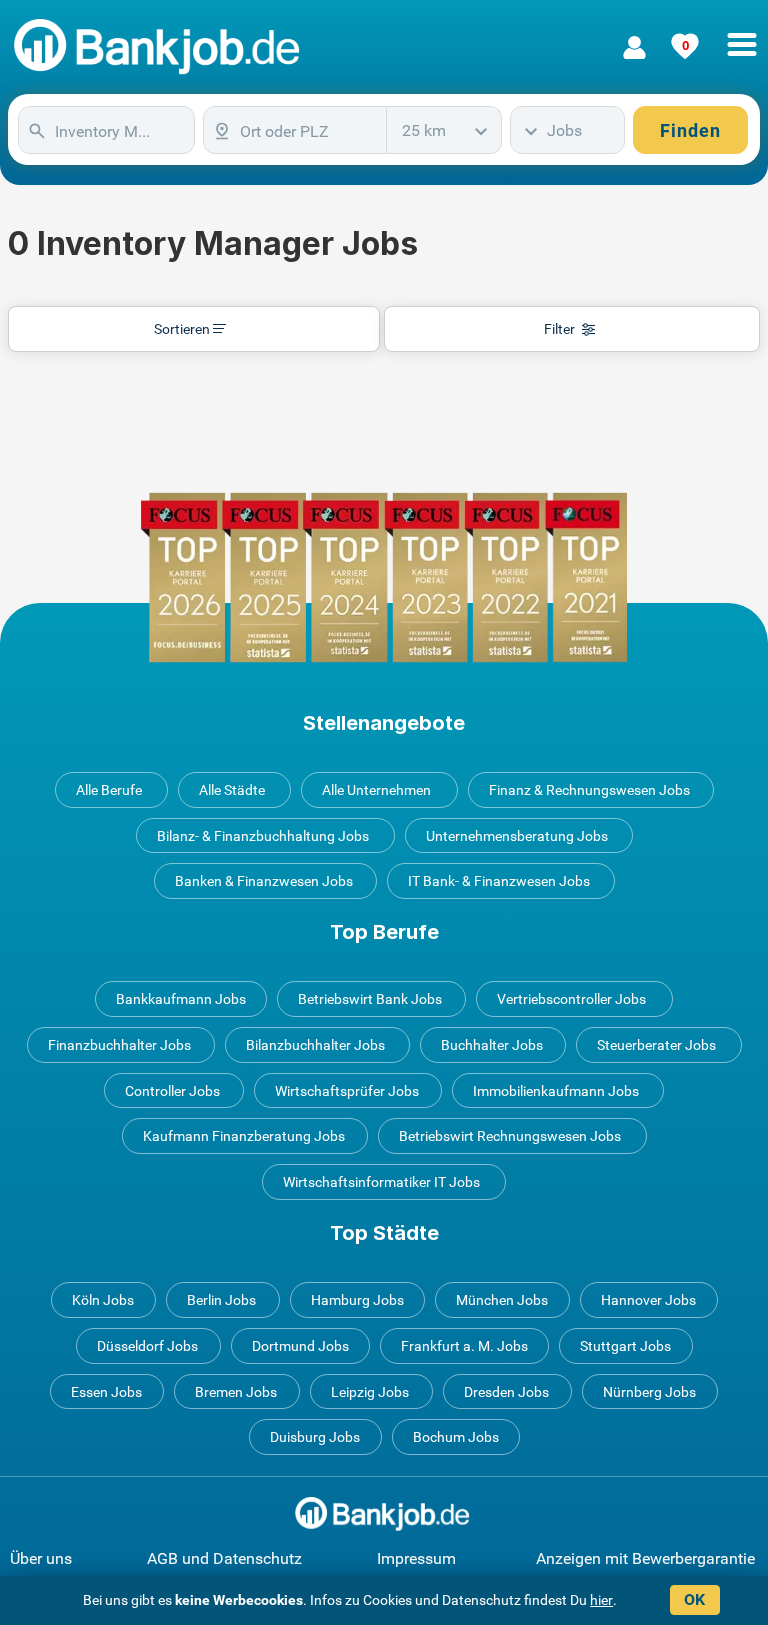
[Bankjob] (159, 47)
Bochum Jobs (456, 1437)
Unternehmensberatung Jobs (517, 836)
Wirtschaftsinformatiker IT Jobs (381, 1182)
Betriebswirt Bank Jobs (370, 999)
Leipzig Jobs (370, 1392)
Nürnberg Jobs (649, 1392)
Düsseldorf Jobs (147, 1346)
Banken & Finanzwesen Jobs (264, 881)
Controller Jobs (172, 1091)
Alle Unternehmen (376, 790)
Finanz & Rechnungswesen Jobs (589, 790)
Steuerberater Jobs (656, 1045)
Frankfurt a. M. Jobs (464, 1346)
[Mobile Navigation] (742, 33)
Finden (690, 130)
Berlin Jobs (221, 1300)
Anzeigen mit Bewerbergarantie (645, 1558)
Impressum (416, 1558)
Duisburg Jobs (315, 1437)
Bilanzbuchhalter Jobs (315, 1045)
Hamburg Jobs (357, 1300)
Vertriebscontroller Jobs (571, 999)
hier (601, 1600)
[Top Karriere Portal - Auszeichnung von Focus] (384, 577)
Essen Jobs (106, 1392)
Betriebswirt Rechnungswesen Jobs (510, 1136)
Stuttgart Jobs (625, 1346)
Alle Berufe (109, 790)
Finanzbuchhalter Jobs (119, 1045)
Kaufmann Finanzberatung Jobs (244, 1136)
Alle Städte (232, 790)
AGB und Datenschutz (224, 1558)
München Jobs (502, 1300)
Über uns (41, 1558)
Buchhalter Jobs (492, 1045)
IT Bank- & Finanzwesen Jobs (499, 881)
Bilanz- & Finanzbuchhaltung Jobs (263, 836)
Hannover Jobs (648, 1300)
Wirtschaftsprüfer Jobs (347, 1091)
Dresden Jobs (506, 1392)
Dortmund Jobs (300, 1346)
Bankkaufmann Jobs (181, 999)
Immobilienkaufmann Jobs (556, 1091)
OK (694, 1599)
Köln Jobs (103, 1300)
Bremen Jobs (236, 1392)
